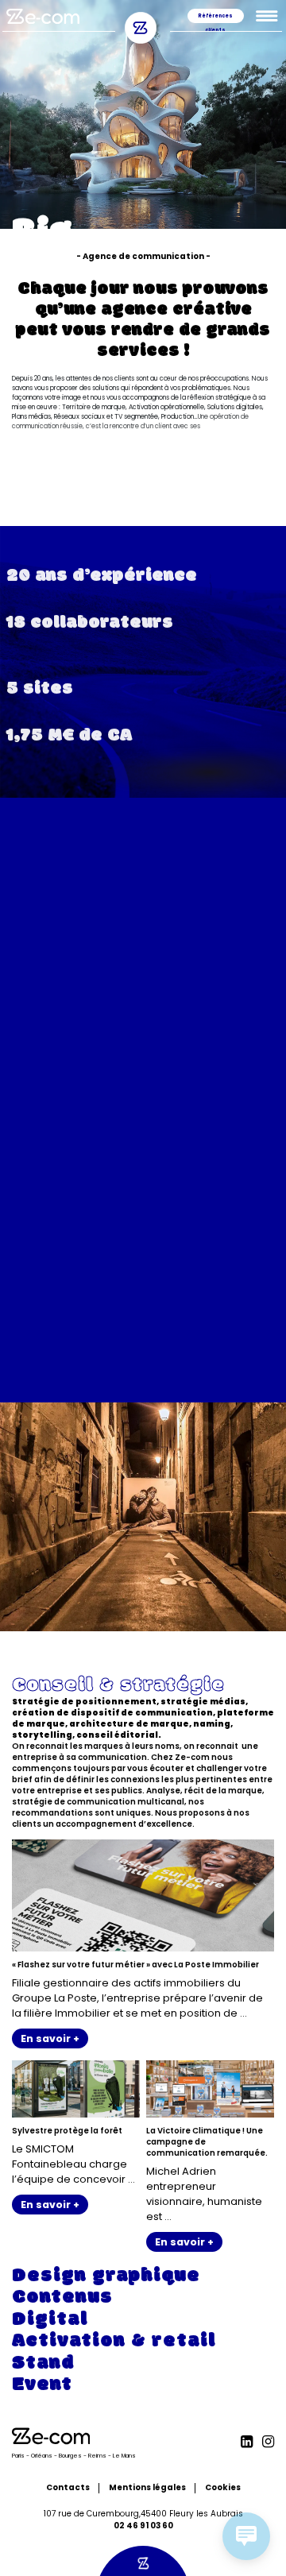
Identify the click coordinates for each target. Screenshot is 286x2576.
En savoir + (50, 2038)
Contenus (56, 1200)
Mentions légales (147, 2487)
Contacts (68, 2487)
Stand (39, 1380)
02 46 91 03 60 (143, 2526)
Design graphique (94, 1137)
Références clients (215, 18)
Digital (44, 1254)
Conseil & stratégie (104, 1073)
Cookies (223, 2487)
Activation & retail (100, 1317)
